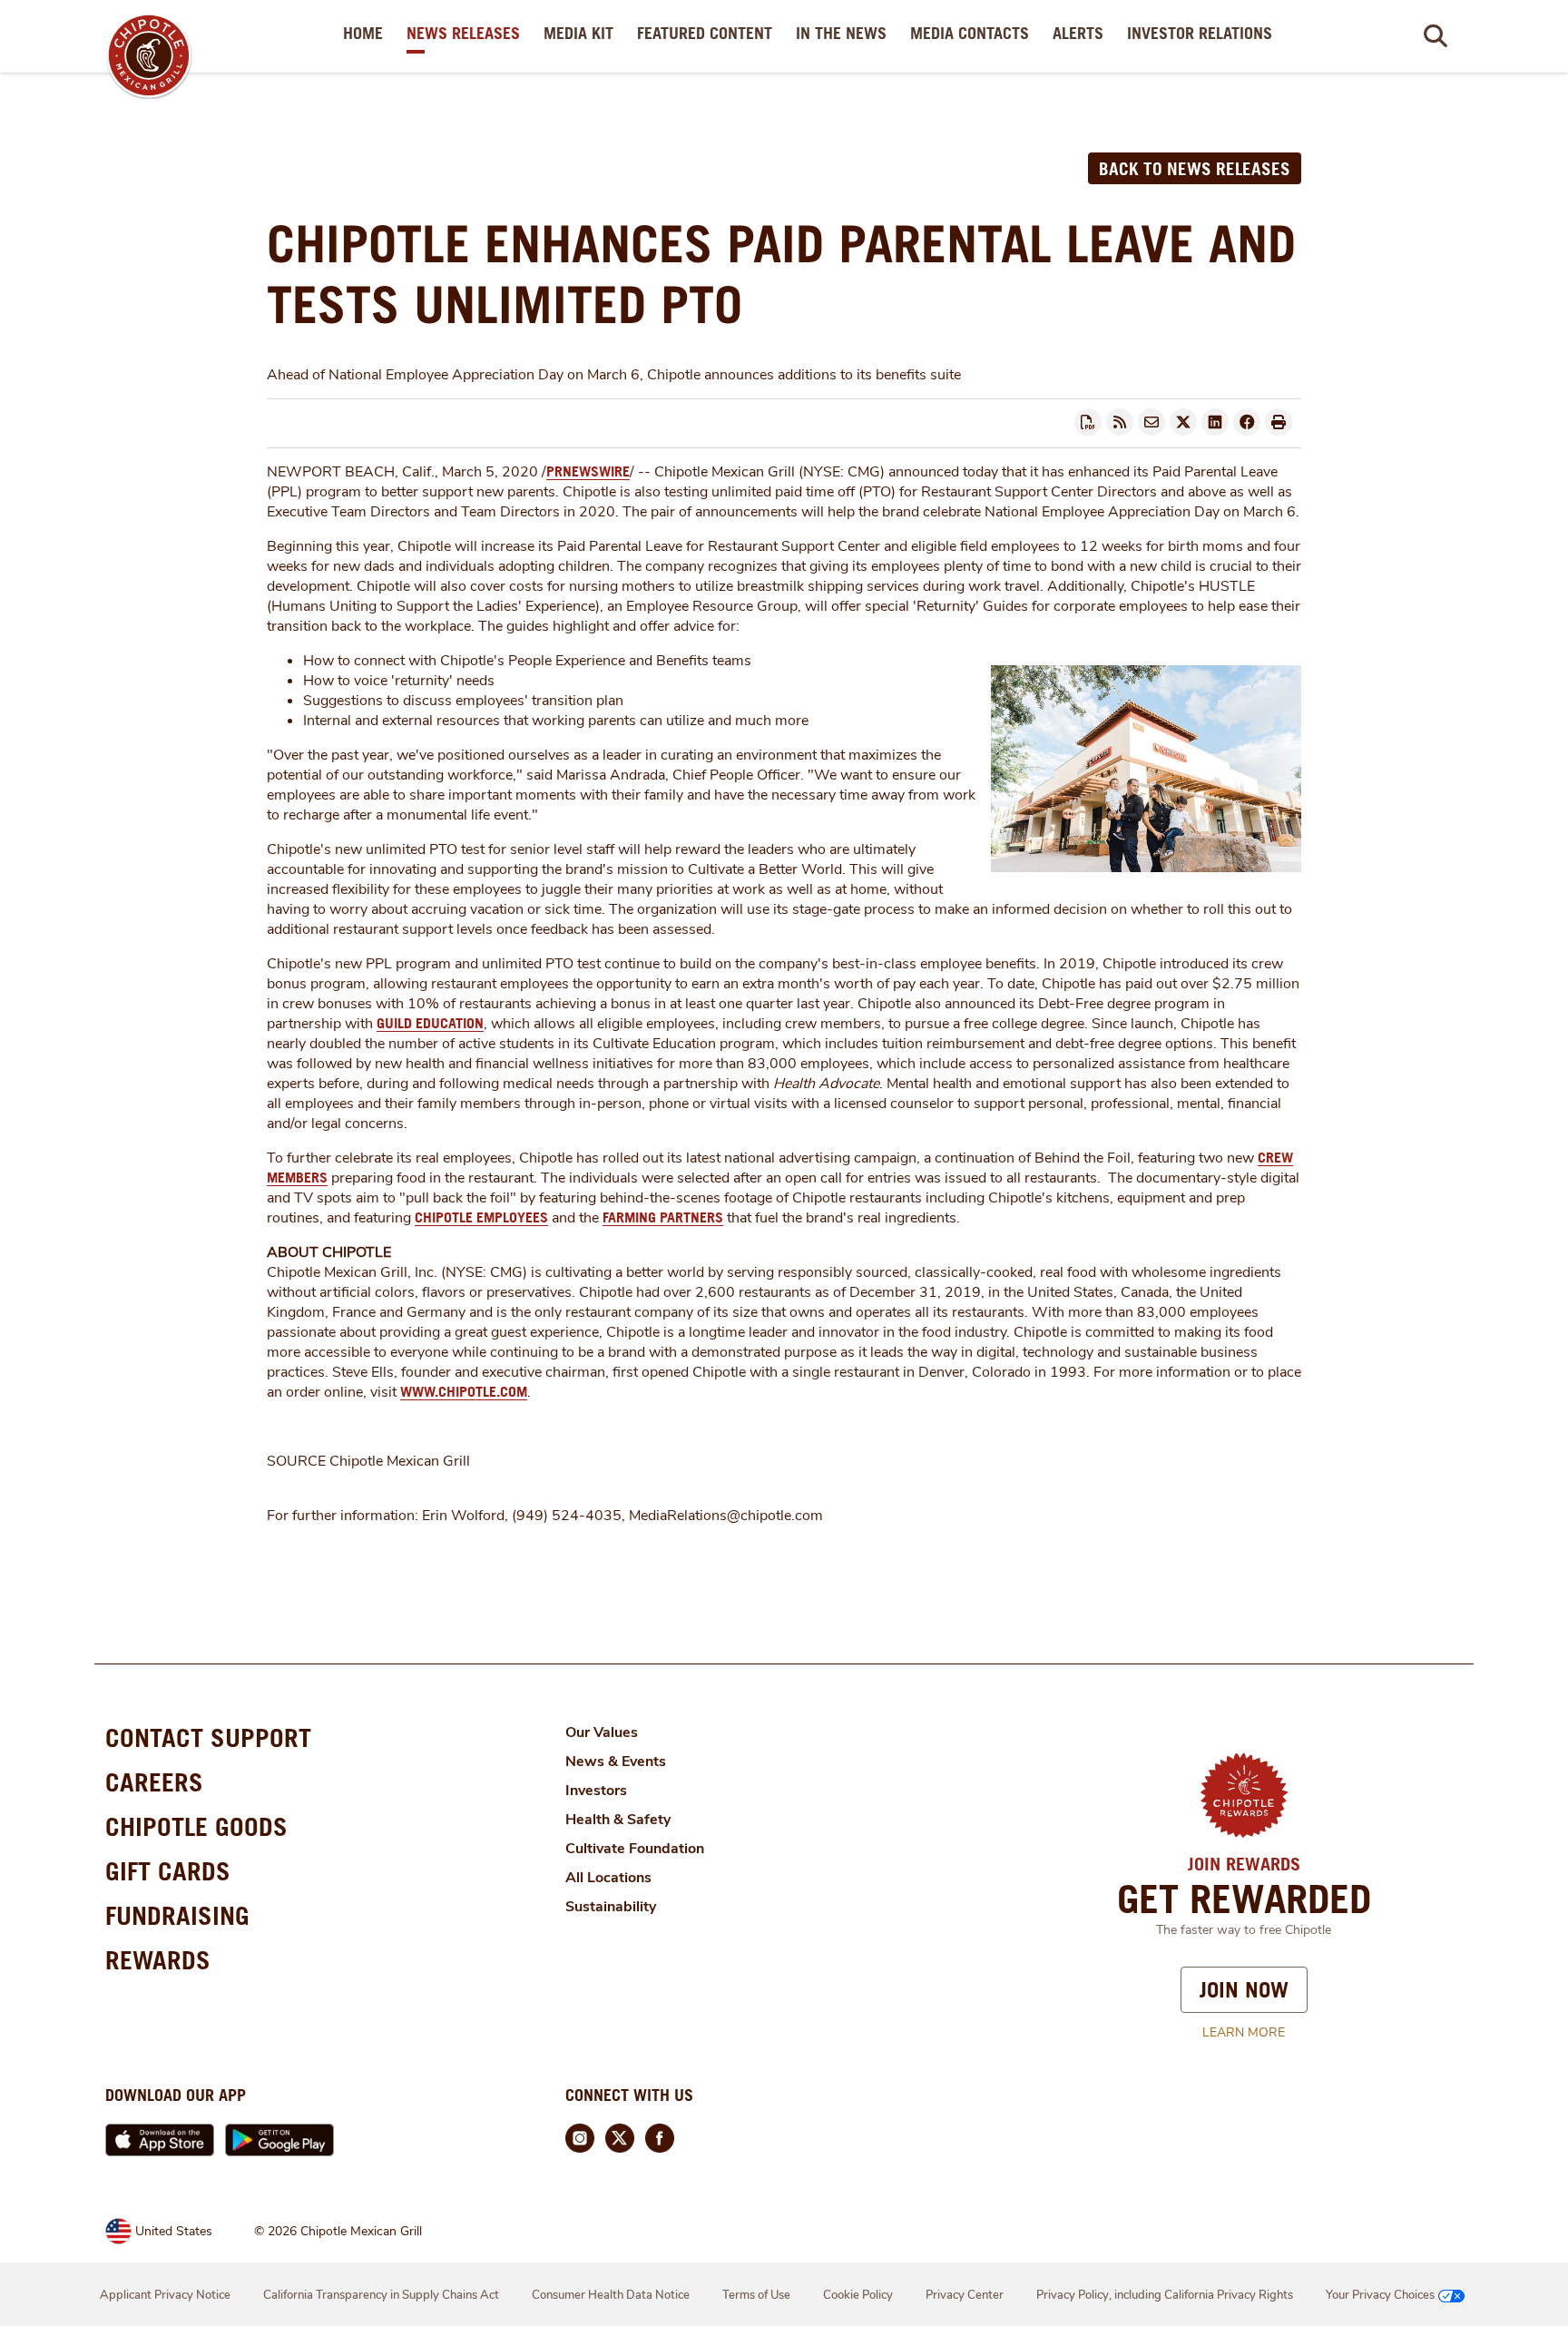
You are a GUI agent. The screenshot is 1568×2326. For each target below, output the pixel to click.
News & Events (616, 1762)
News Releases (467, 33)
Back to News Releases (1195, 168)
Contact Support (208, 1737)
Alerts (1082, 33)
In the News (845, 33)
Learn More (1244, 2032)
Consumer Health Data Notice (611, 2295)
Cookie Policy (858, 2295)
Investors (596, 1791)
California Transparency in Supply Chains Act (381, 2295)
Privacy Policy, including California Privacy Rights (1165, 2295)
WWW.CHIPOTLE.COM (464, 1391)
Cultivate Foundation (635, 1849)
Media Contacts (973, 33)
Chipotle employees (481, 1217)
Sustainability (611, 1907)
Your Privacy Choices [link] (1380, 2295)
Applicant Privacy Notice (165, 2295)
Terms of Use (756, 2295)
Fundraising (177, 1915)
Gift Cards (168, 1871)
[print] (1279, 422)
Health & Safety (618, 1820)
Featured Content (708, 33)
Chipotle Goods (196, 1826)
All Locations (608, 1878)
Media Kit (582, 33)
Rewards (158, 1960)
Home (367, 33)
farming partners (663, 1217)
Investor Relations (1203, 33)
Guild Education (430, 1023)
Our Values (602, 1732)
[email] (1151, 422)
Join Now (1244, 1989)
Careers (154, 1782)
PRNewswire (588, 471)
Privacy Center (965, 2295)
